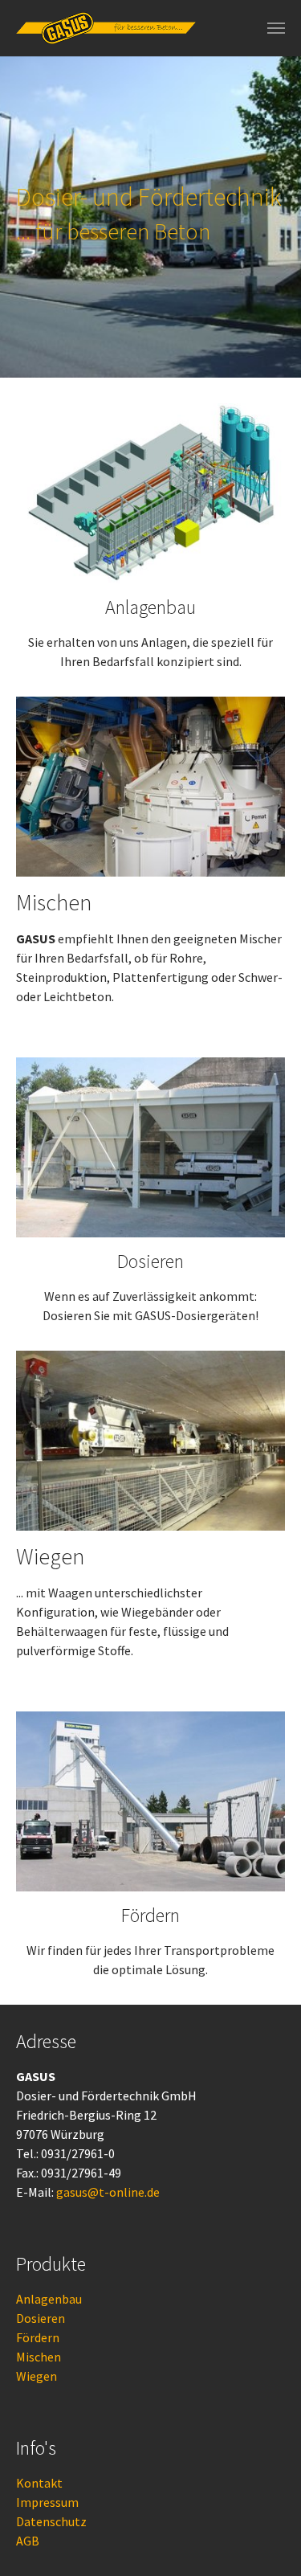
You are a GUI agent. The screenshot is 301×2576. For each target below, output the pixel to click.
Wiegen (37, 2376)
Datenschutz (51, 2521)
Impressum (47, 2502)
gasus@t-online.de (108, 2192)
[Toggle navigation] (276, 28)
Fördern (38, 2337)
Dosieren (41, 2318)
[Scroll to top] (266, 2541)
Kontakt (39, 2483)
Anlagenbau (49, 2299)
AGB (28, 2541)
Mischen (39, 2357)
